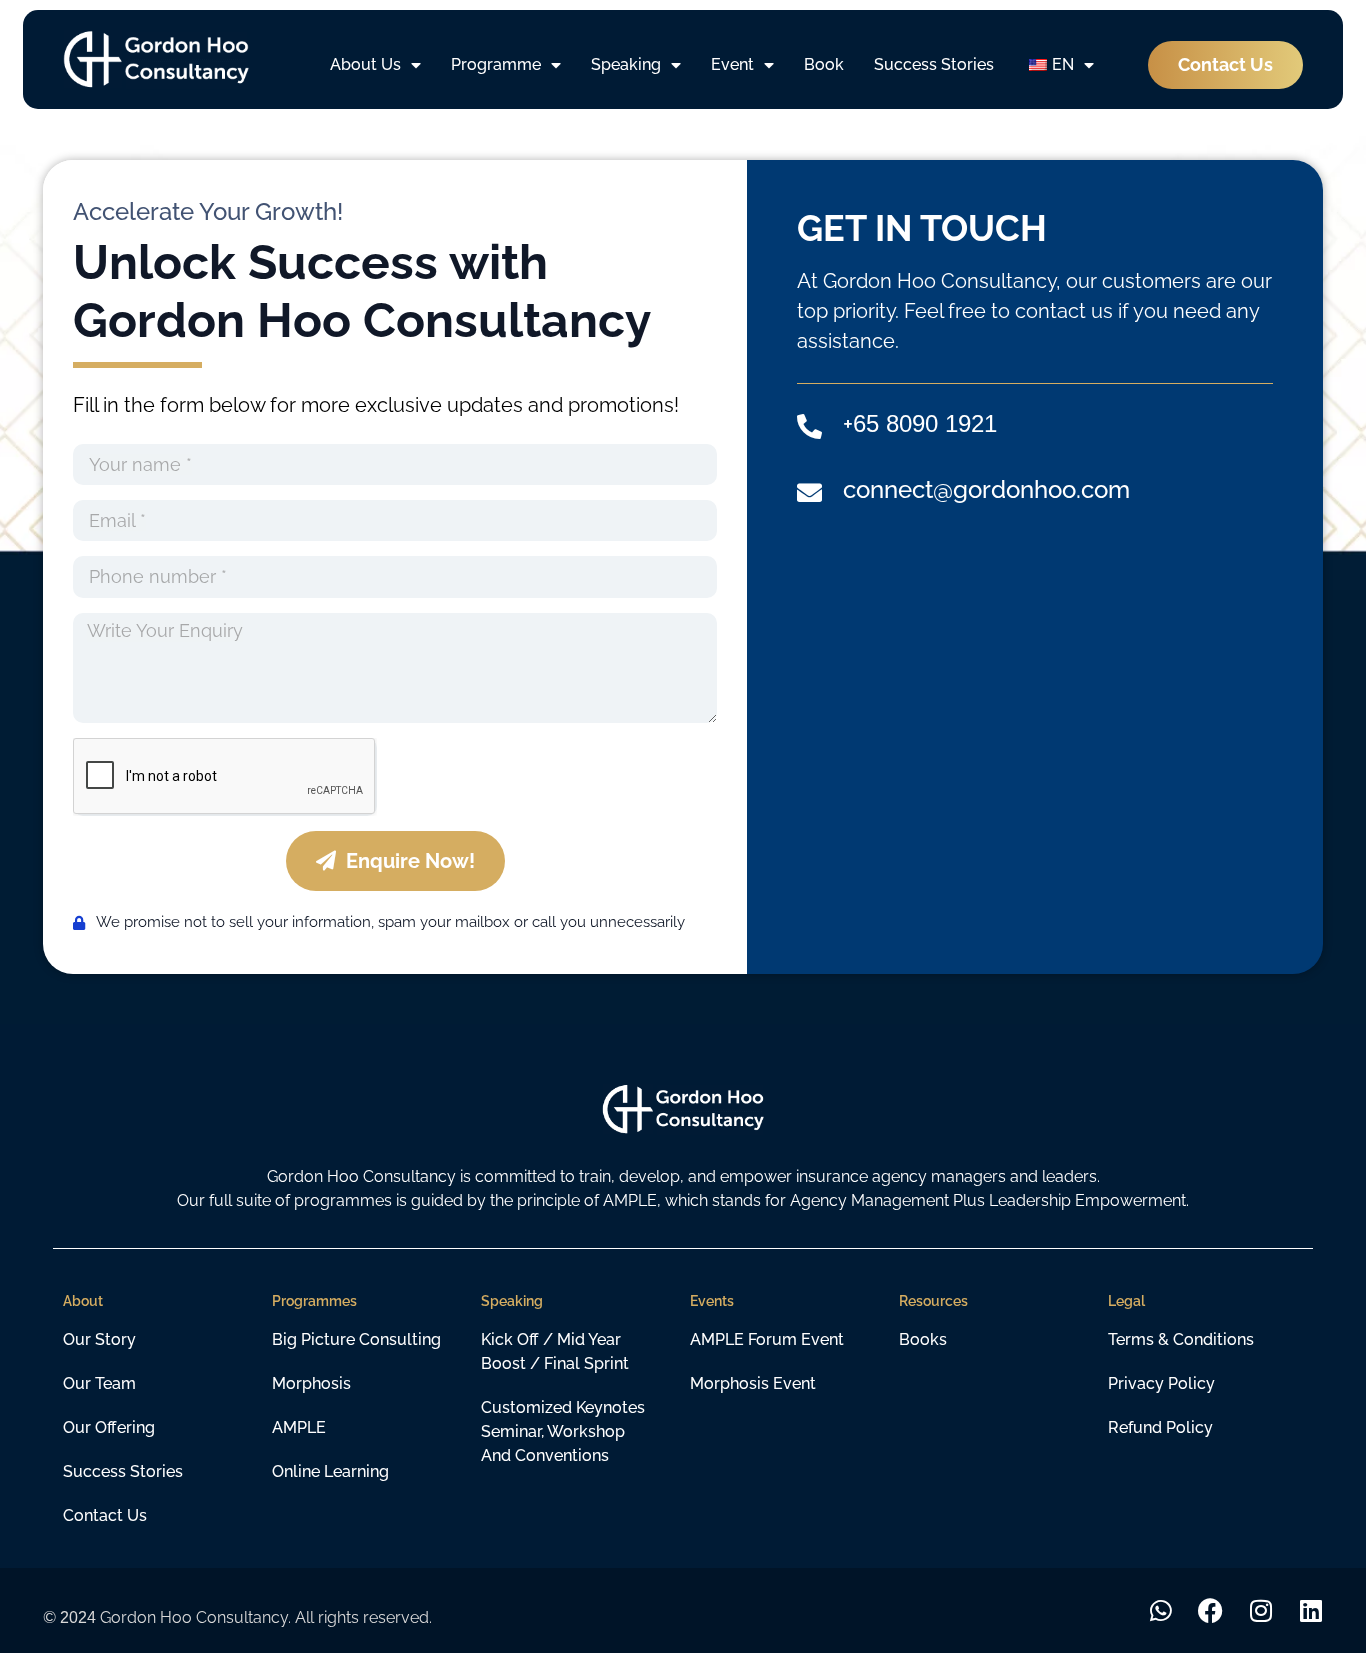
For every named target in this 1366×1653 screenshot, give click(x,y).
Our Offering (109, 1427)
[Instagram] (1260, 1610)
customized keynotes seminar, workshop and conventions (563, 1431)
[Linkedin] (1310, 1610)
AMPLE (299, 1427)
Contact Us (105, 1515)
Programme (496, 64)
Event (732, 64)
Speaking (626, 64)
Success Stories (934, 64)
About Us (365, 64)
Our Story (99, 1339)
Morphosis (311, 1383)
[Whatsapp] (1160, 1610)
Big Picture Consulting (356, 1339)
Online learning (330, 1471)
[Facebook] (1210, 1610)
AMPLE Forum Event (767, 1339)
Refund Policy (1160, 1427)
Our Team (99, 1383)
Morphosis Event (753, 1383)
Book (824, 64)
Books (923, 1339)
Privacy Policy (1161, 1383)
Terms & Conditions (1181, 1339)
